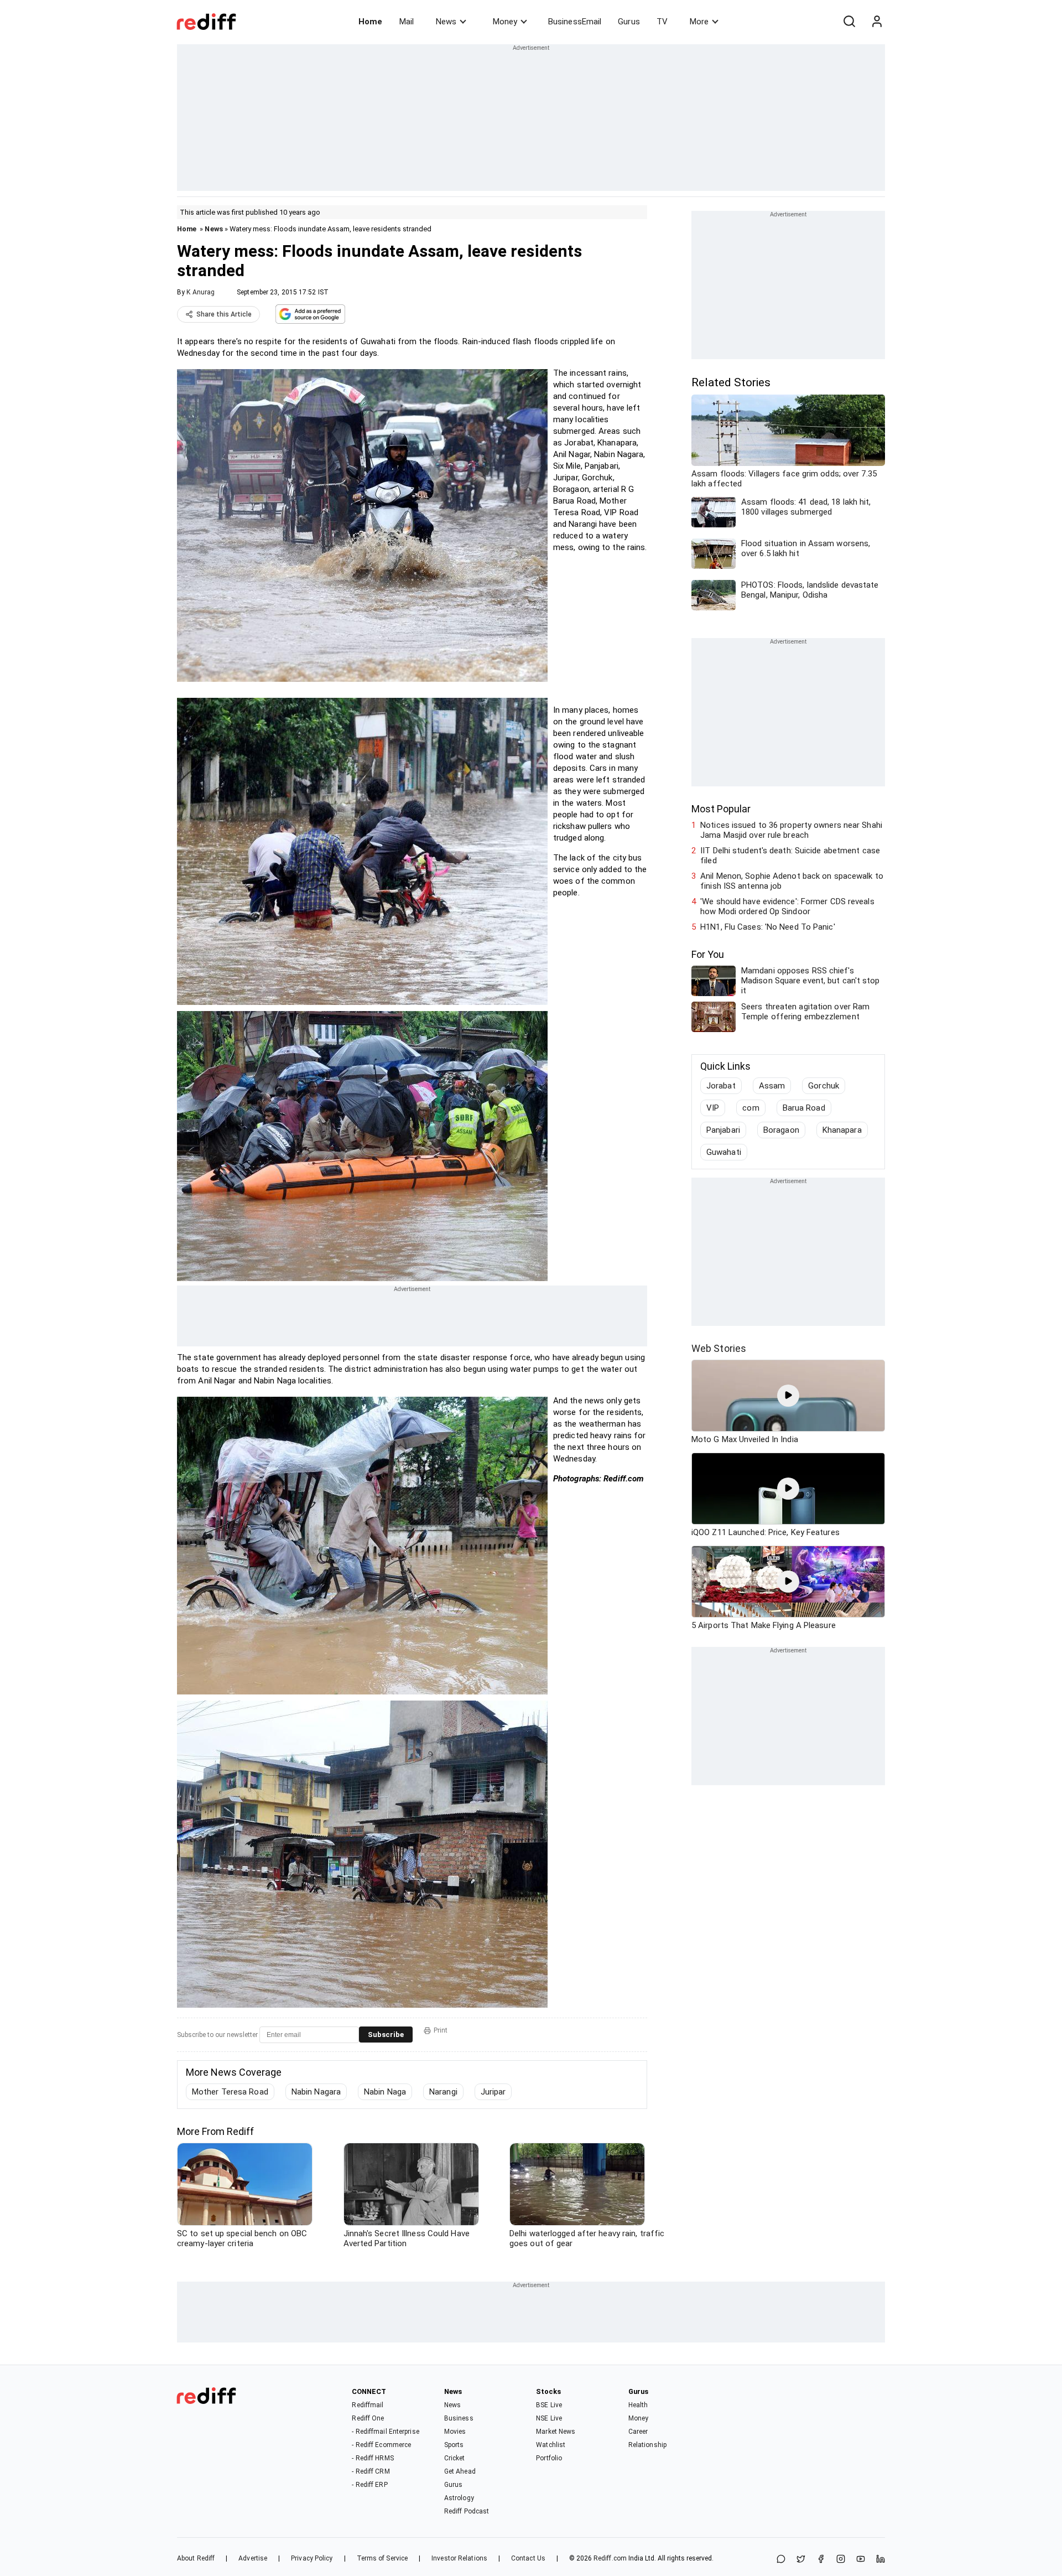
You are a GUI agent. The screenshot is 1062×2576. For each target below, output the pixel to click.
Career (638, 2432)
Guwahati (724, 1152)
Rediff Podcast (467, 2511)
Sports (454, 2445)
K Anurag (201, 292)
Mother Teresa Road (230, 2092)
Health (638, 2405)
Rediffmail (368, 2405)
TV (662, 22)
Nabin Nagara (316, 2092)
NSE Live (549, 2418)
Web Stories (719, 1348)
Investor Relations (459, 2558)
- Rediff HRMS (373, 2458)
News (446, 22)
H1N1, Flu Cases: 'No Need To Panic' (768, 927)
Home (370, 22)
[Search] (849, 22)
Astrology (459, 2498)
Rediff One (368, 2418)
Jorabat (721, 1086)
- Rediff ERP (369, 2485)
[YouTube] (861, 2560)
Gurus (629, 22)
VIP (713, 1108)
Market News (556, 2432)
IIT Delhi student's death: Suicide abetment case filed (790, 856)
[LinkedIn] (881, 2560)
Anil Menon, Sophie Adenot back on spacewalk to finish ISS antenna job (792, 881)
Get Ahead (460, 2471)
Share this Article (224, 314)
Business (459, 2418)
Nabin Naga (385, 2092)
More (699, 22)
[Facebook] (821, 2560)
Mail (407, 22)
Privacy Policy (312, 2558)
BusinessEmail (575, 22)
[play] (788, 1396)
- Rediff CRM (371, 2471)
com (751, 1108)
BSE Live (549, 2405)
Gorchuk (824, 1086)
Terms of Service (382, 2558)
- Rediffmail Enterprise (385, 2432)
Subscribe (386, 2035)
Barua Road (804, 1108)
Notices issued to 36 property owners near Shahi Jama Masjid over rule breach (791, 830)
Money (505, 22)
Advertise (253, 2558)
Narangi (443, 2092)
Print (441, 2030)
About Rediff (196, 2558)
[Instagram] (841, 2560)
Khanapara (842, 1130)
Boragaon (781, 1130)
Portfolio (549, 2458)
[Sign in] (877, 22)
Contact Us (528, 2558)
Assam (772, 1086)
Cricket (455, 2458)
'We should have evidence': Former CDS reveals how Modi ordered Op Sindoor (787, 906)
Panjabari (723, 1130)
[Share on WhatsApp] (781, 2560)
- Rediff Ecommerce (381, 2445)
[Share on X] (801, 2560)
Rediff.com (610, 2558)
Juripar (493, 2092)
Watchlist (551, 2445)
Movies (455, 2432)
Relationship (647, 2445)
